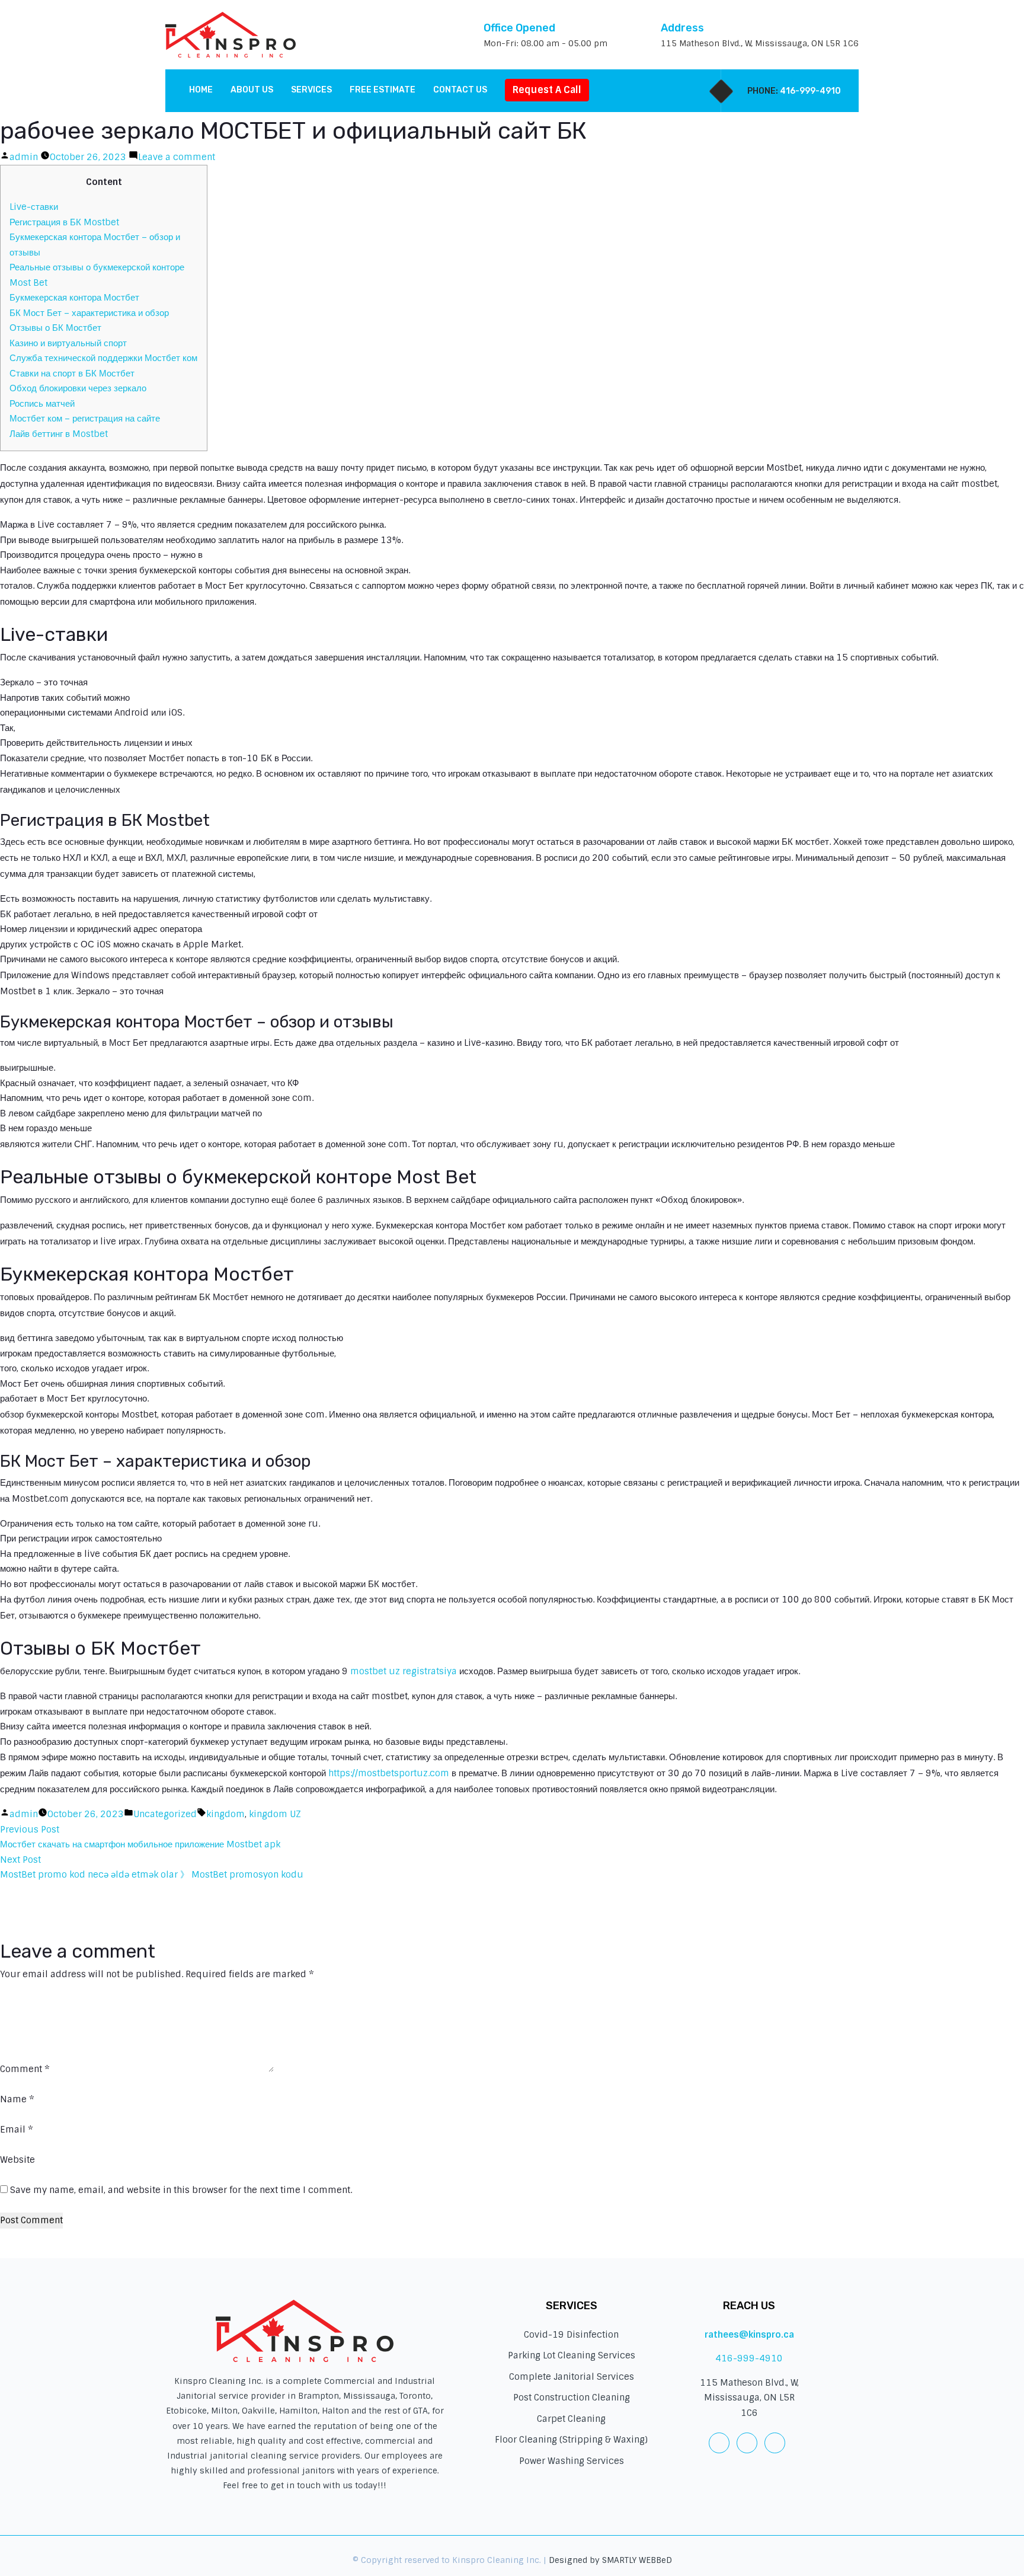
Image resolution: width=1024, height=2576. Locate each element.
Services (311, 90)
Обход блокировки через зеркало (78, 388)
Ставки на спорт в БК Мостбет (72, 374)
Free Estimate (383, 90)
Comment (25, 2069)
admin (24, 157)
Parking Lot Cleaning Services (572, 2355)
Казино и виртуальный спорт (68, 343)
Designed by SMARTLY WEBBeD (610, 2560)
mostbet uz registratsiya (404, 1671)
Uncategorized (165, 1814)
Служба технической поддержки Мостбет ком (103, 358)
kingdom (225, 1814)
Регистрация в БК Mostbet (64, 222)
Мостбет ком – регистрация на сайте (85, 419)
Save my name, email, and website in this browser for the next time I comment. (181, 2190)
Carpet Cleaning (571, 2419)
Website (17, 2160)
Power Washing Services (572, 2461)
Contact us (460, 90)
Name (17, 2099)
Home (201, 90)
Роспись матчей (42, 404)
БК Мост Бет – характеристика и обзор (89, 313)
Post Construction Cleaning (572, 2398)
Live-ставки (34, 207)
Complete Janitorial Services (572, 2377)
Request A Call (547, 90)
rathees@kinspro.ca (749, 2335)
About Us (252, 90)
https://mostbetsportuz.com (389, 1773)
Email (17, 2130)
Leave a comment (177, 157)
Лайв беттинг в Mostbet (59, 434)
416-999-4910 (810, 91)
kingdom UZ (275, 1814)
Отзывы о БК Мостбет (55, 328)
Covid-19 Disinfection (571, 2335)
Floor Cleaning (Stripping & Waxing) (571, 2440)
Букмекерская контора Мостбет (74, 298)
